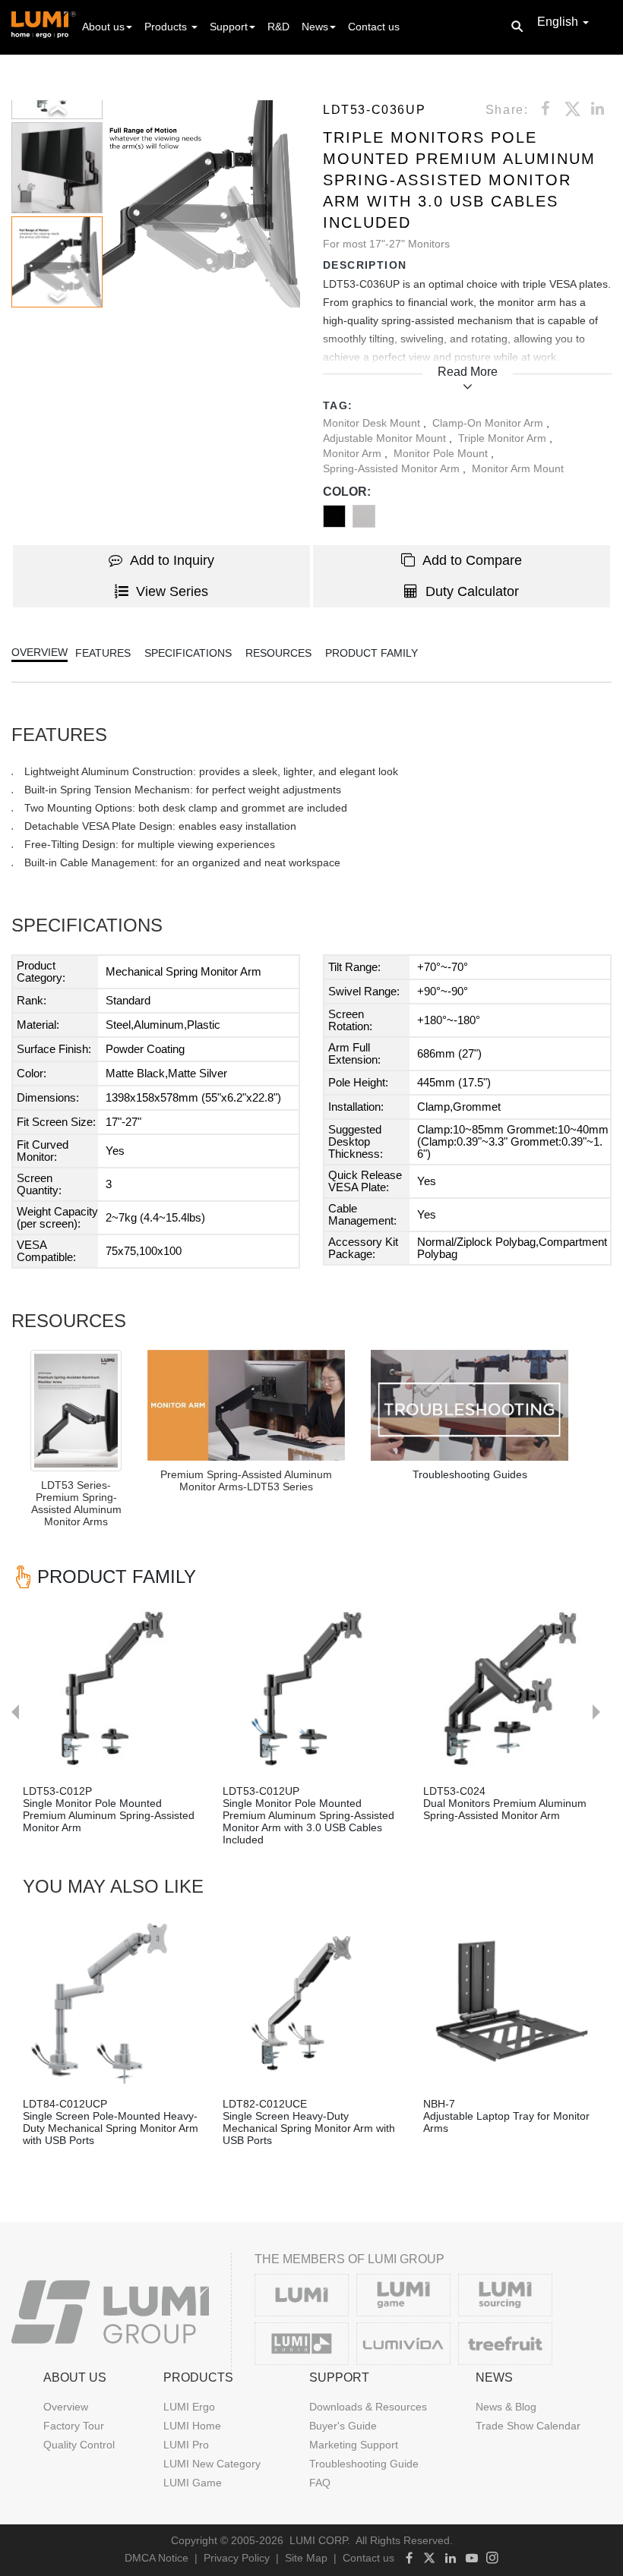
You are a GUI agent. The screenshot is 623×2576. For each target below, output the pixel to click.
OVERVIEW (40, 652)
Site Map (306, 2558)
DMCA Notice (157, 2558)
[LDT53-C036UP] (246, 1405)
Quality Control (79, 2445)
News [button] (315, 27)
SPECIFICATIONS (188, 653)
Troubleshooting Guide (364, 2464)
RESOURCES (278, 653)
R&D (278, 27)
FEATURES (103, 653)
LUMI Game (193, 2483)
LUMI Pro (186, 2445)
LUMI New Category (212, 2464)
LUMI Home (192, 2426)
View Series (172, 591)
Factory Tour (74, 2426)
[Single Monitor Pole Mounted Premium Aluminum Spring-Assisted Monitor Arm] (111, 1689)
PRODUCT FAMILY (372, 653)
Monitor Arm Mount (518, 468)
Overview (66, 2407)
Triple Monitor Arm (504, 438)
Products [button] (167, 27)
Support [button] (229, 27)
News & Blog (506, 2407)
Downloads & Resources (368, 2407)
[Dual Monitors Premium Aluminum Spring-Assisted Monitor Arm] (512, 1689)
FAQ (320, 2483)
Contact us (374, 27)
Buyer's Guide (343, 2426)
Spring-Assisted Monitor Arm (393, 468)
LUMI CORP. (320, 2540)
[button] (196, 204)
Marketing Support (354, 2445)
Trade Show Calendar (528, 2426)
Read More (468, 372)
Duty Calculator (472, 591)
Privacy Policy (237, 2558)
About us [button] (103, 27)
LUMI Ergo (189, 2407)
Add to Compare (472, 560)
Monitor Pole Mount (442, 453)
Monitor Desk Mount (373, 423)
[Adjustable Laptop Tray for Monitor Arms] (512, 2001)
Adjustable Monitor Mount (386, 438)
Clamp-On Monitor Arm (489, 423)
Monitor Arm (354, 453)
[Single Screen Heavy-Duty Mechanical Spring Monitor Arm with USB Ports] (311, 2001)
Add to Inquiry (172, 560)
